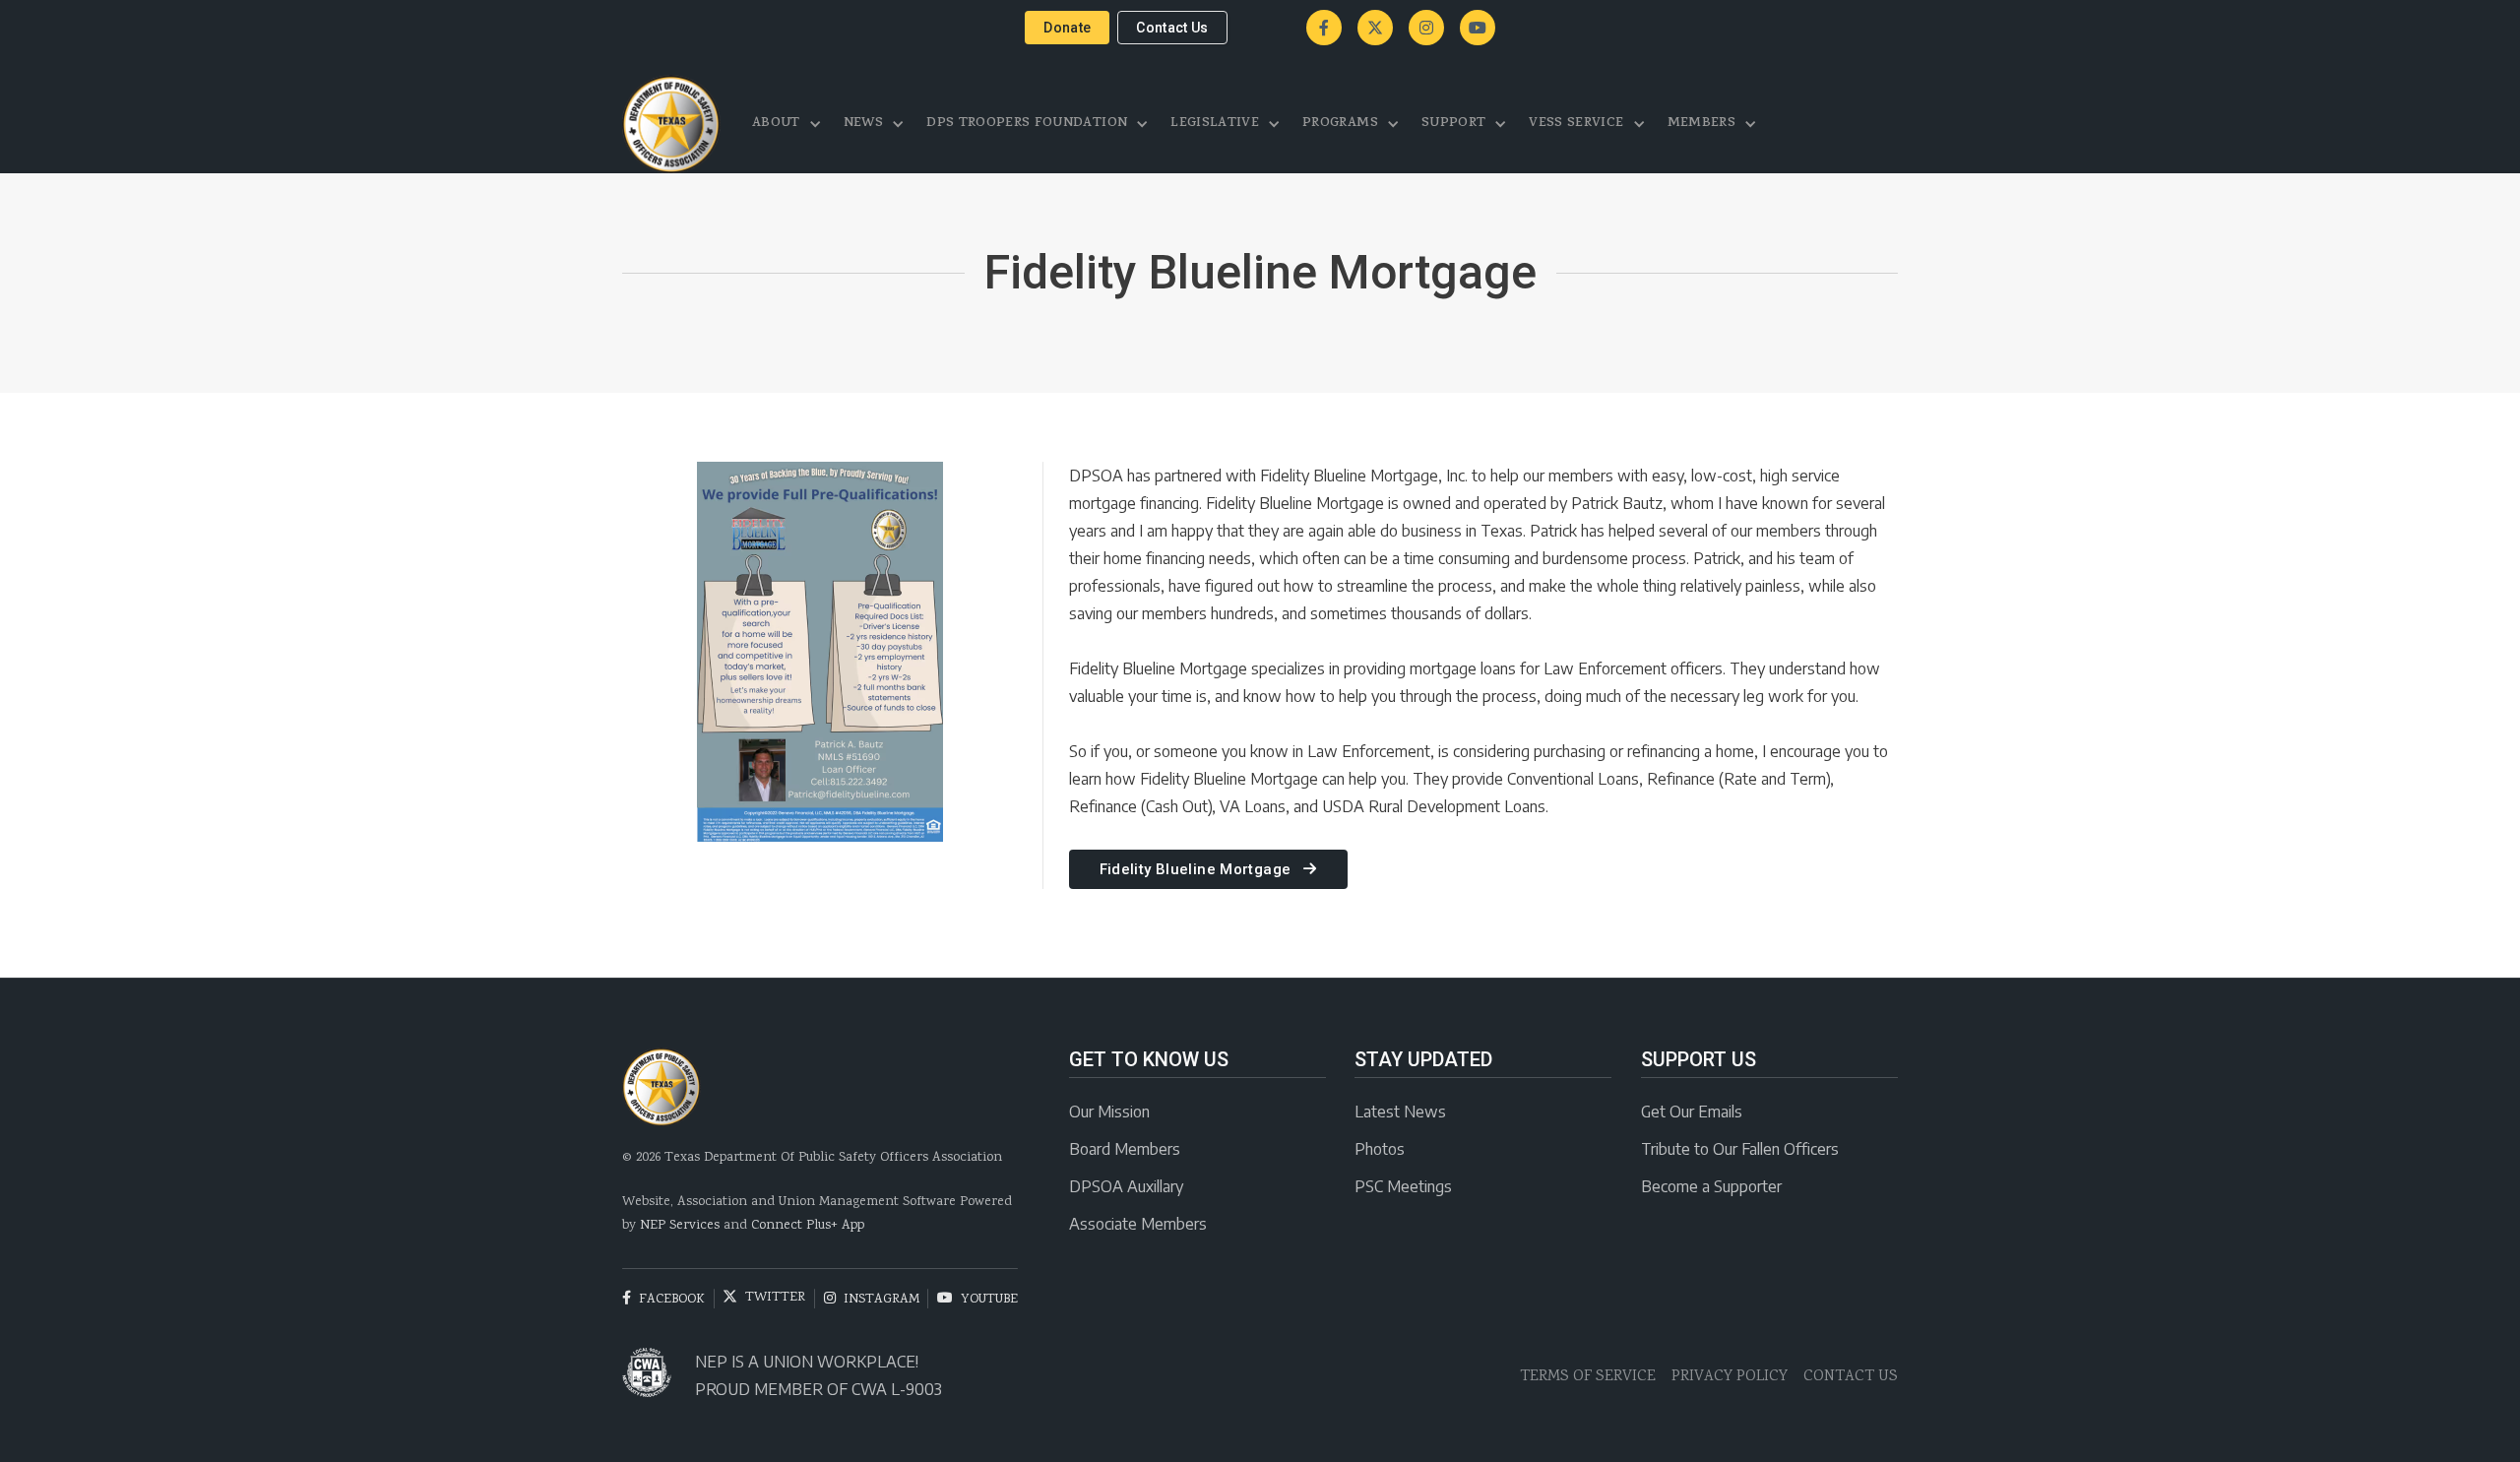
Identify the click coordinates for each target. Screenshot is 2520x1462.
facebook (663, 1299)
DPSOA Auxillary (1126, 1186)
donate (1067, 28)
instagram (872, 1299)
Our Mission (1109, 1112)
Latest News (1400, 1112)
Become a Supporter (1711, 1186)
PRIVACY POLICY (1730, 1377)
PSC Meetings (1403, 1186)
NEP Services (680, 1226)
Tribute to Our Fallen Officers (1740, 1149)
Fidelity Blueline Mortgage (1208, 869)
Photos (1380, 1149)
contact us (1172, 28)
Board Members (1125, 1149)
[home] (671, 124)
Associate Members (1138, 1224)
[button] (788, 124)
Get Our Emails (1692, 1112)
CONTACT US (1851, 1377)
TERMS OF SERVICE (1588, 1377)
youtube (977, 1299)
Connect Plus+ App (808, 1226)
